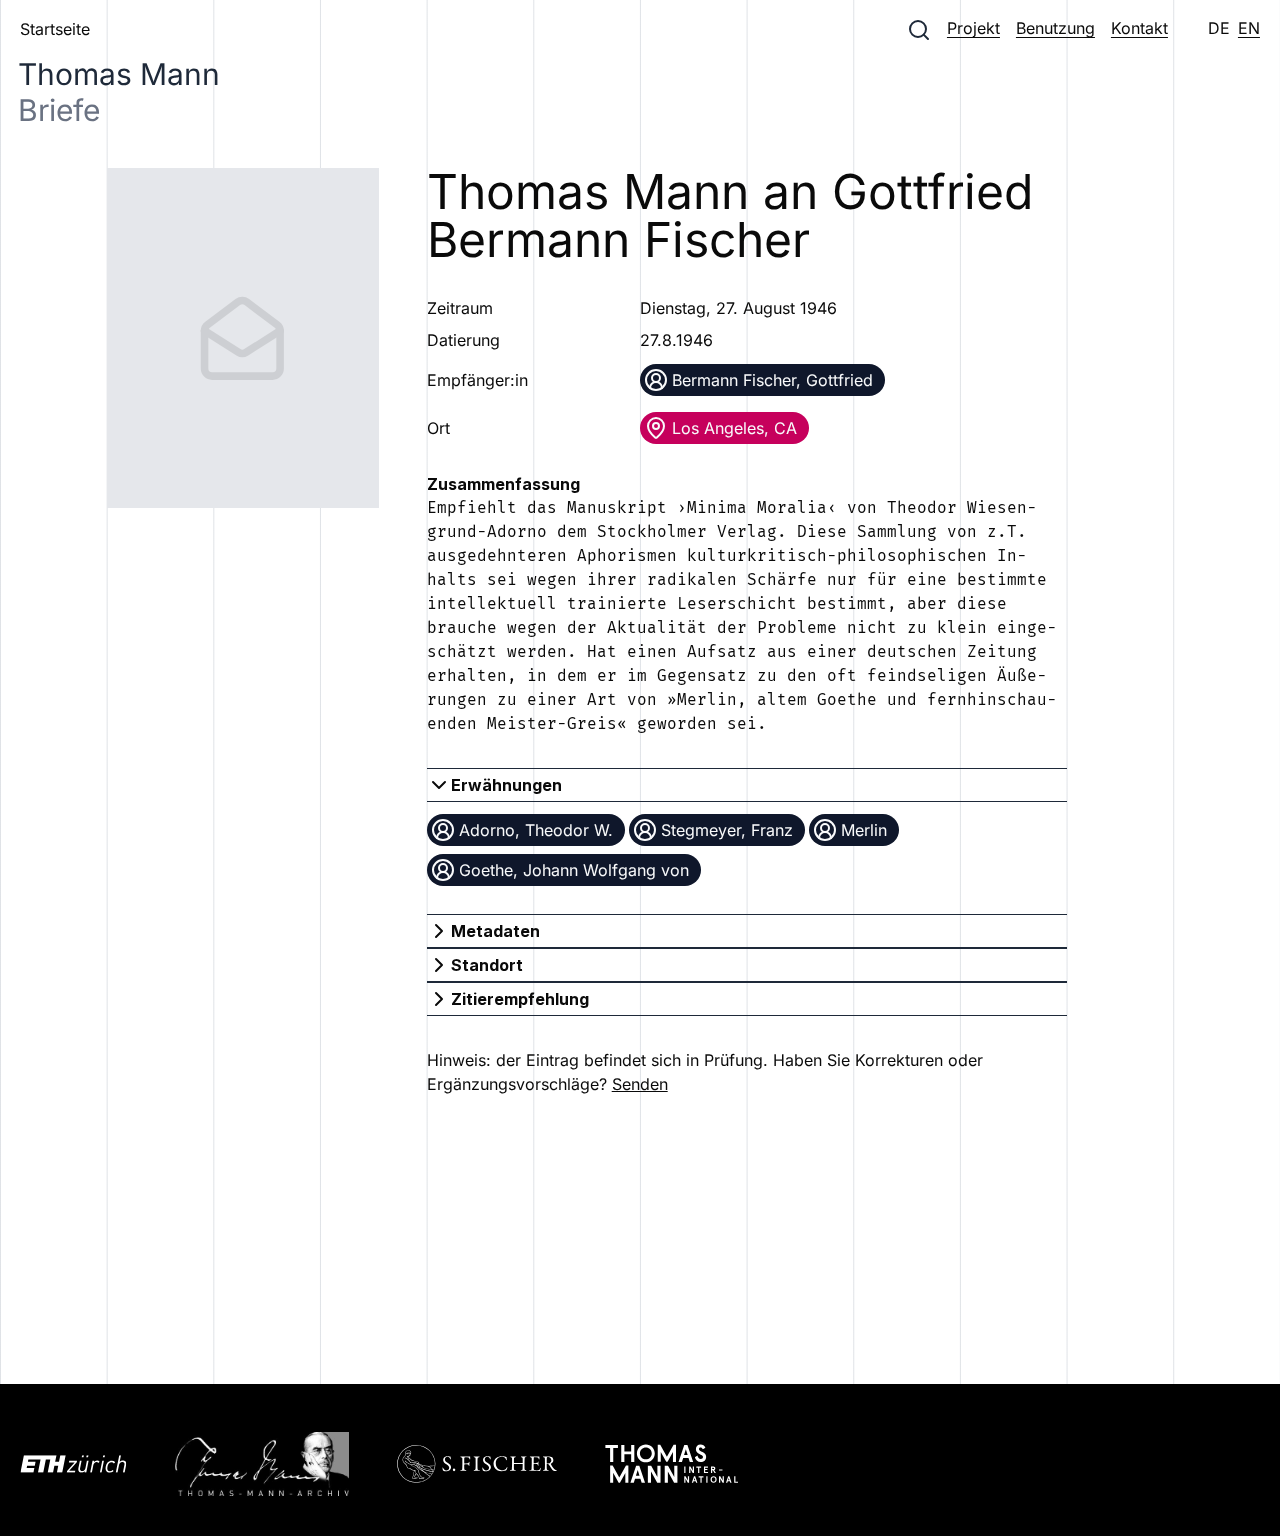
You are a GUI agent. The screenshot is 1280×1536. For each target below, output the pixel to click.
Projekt (973, 28)
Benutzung (1055, 28)
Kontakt (1139, 28)
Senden (640, 1084)
